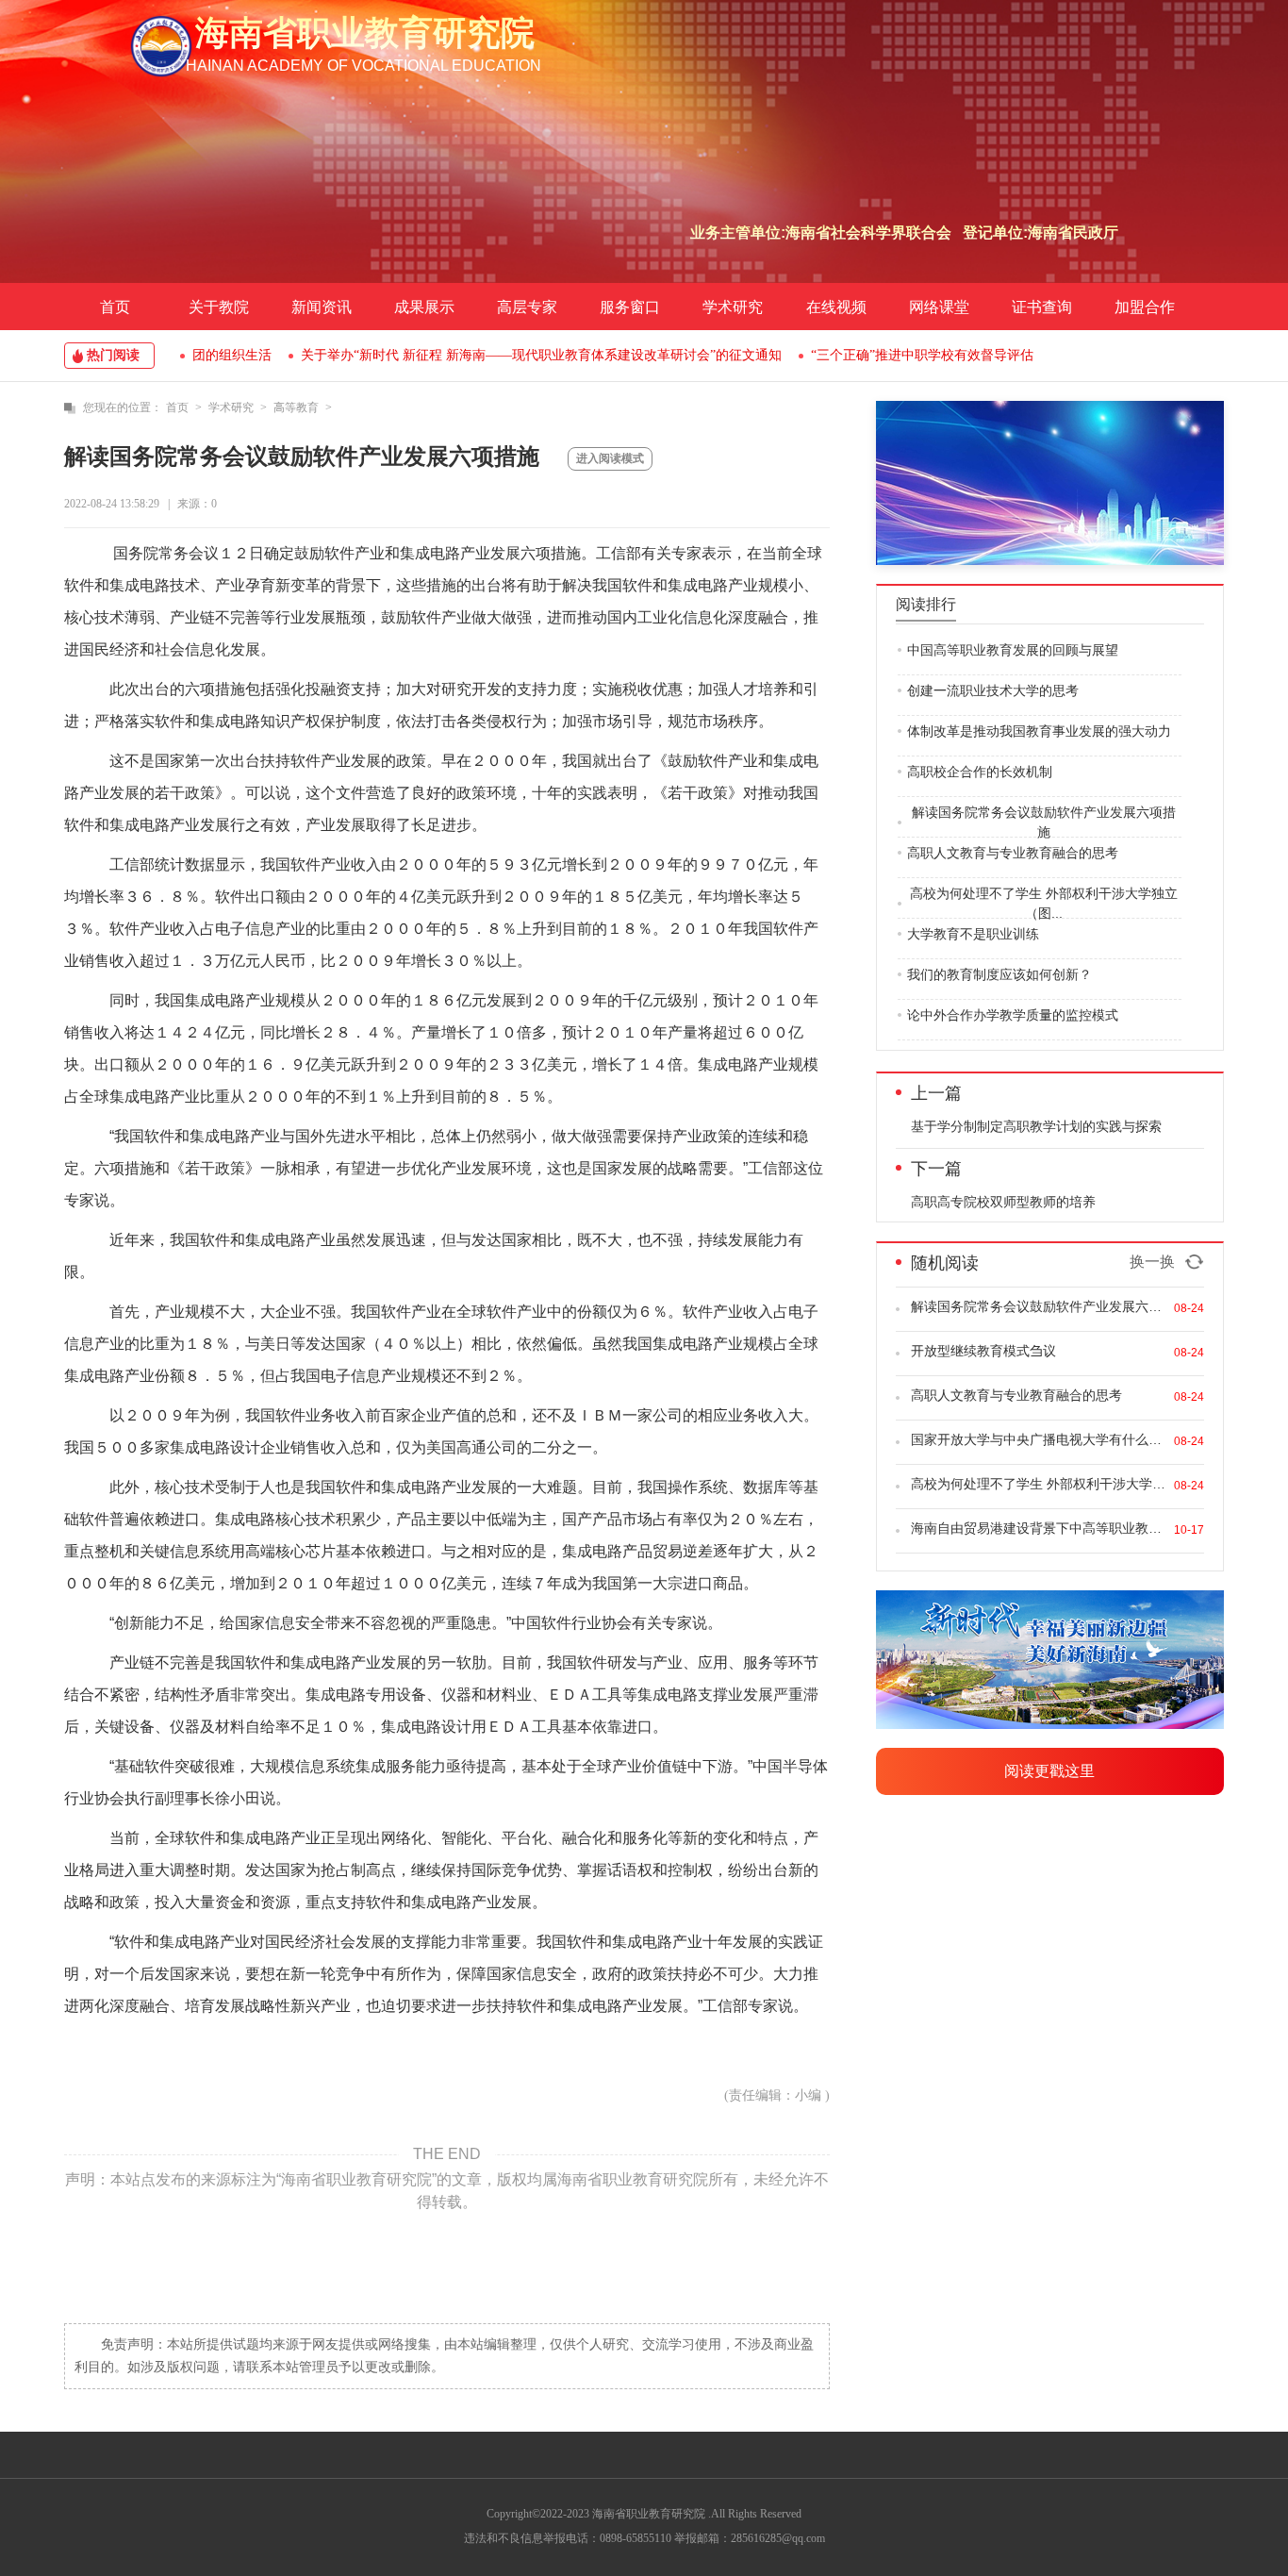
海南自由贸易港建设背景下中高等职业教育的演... (1039, 1528)
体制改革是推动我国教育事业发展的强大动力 (1039, 731)
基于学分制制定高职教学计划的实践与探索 (1036, 1126)
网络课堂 (939, 307)
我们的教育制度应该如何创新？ (999, 974)
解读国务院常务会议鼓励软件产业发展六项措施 (1044, 822)
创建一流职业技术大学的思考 (993, 690)
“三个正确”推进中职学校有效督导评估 (922, 355)
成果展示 (424, 307)
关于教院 (219, 307)
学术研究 (733, 307)
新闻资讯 (322, 307)
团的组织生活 (232, 355)
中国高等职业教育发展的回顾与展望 (1013, 650)
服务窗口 (630, 307)
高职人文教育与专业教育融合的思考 (1013, 853)
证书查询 (1042, 307)
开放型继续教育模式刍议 (983, 1351)
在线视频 (836, 307)
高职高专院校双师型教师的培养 (1003, 1202)
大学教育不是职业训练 (973, 934)
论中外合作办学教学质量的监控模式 (1013, 1015)
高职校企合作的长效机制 (980, 772)
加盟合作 (1145, 307)
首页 (115, 307)
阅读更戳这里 (1049, 1771)
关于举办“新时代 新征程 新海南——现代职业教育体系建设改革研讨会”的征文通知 (541, 355)
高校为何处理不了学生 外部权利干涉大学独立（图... (1044, 903)
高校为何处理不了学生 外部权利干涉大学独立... (1039, 1484)
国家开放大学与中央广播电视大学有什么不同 (1039, 1439)
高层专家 (527, 307)
